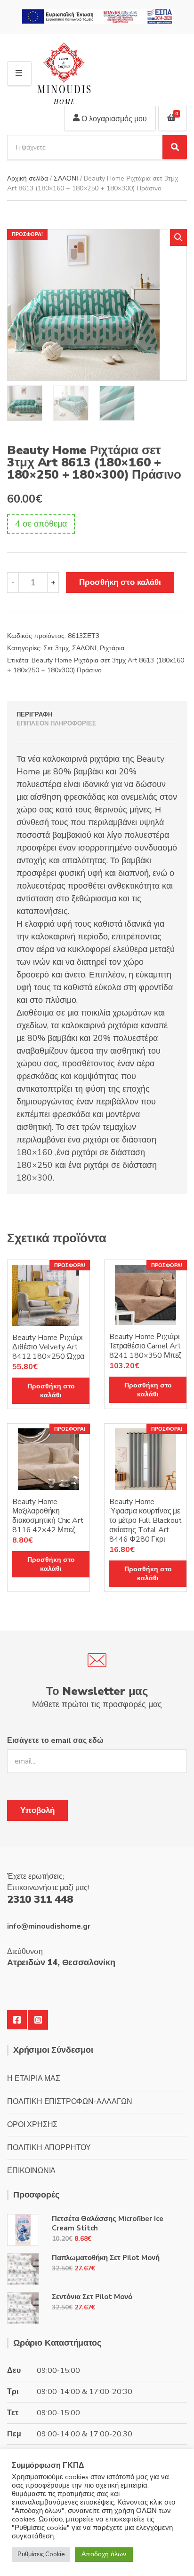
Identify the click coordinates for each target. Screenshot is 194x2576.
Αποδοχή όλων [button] (104, 2554)
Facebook (17, 2020)
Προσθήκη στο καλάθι (120, 582)
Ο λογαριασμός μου (113, 119)
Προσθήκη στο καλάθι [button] (51, 1391)
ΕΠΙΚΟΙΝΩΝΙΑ (31, 2171)
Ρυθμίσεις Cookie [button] (41, 2554)
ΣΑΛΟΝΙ (66, 178)
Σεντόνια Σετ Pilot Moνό (92, 2297)
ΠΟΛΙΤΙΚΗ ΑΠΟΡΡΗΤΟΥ (49, 2148)
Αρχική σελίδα (28, 178)
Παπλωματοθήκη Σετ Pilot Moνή (106, 2258)
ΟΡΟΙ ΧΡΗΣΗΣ (32, 2125)
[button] (178, 237)
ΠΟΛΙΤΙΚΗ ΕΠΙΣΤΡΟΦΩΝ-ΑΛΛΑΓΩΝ (70, 2102)
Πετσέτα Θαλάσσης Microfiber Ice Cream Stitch (108, 2223)
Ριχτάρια (112, 648)
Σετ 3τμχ (56, 648)
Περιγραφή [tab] (34, 715)
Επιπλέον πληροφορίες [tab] (56, 724)
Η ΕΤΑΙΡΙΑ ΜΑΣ (34, 2079)
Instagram (38, 2020)
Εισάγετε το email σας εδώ (55, 1741)
